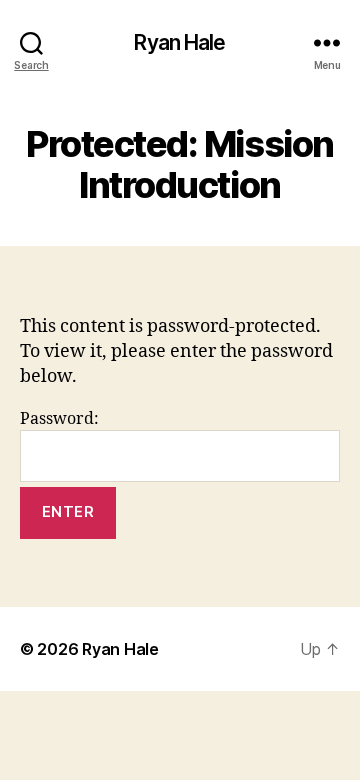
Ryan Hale (179, 42)
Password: (59, 419)
